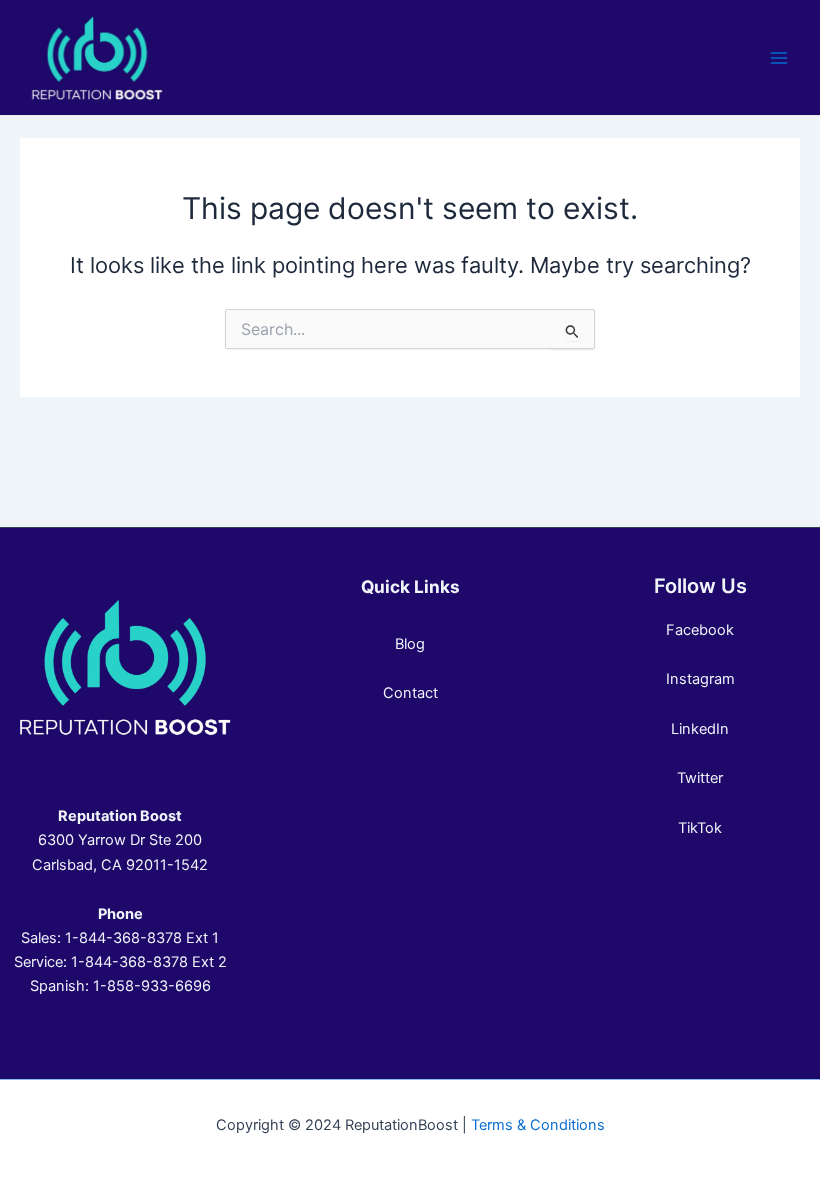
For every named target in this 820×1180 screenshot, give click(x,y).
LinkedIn (700, 729)
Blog (410, 644)
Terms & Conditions (538, 1125)
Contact (410, 693)
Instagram (700, 679)
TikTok (700, 828)
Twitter (700, 778)
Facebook (700, 630)
